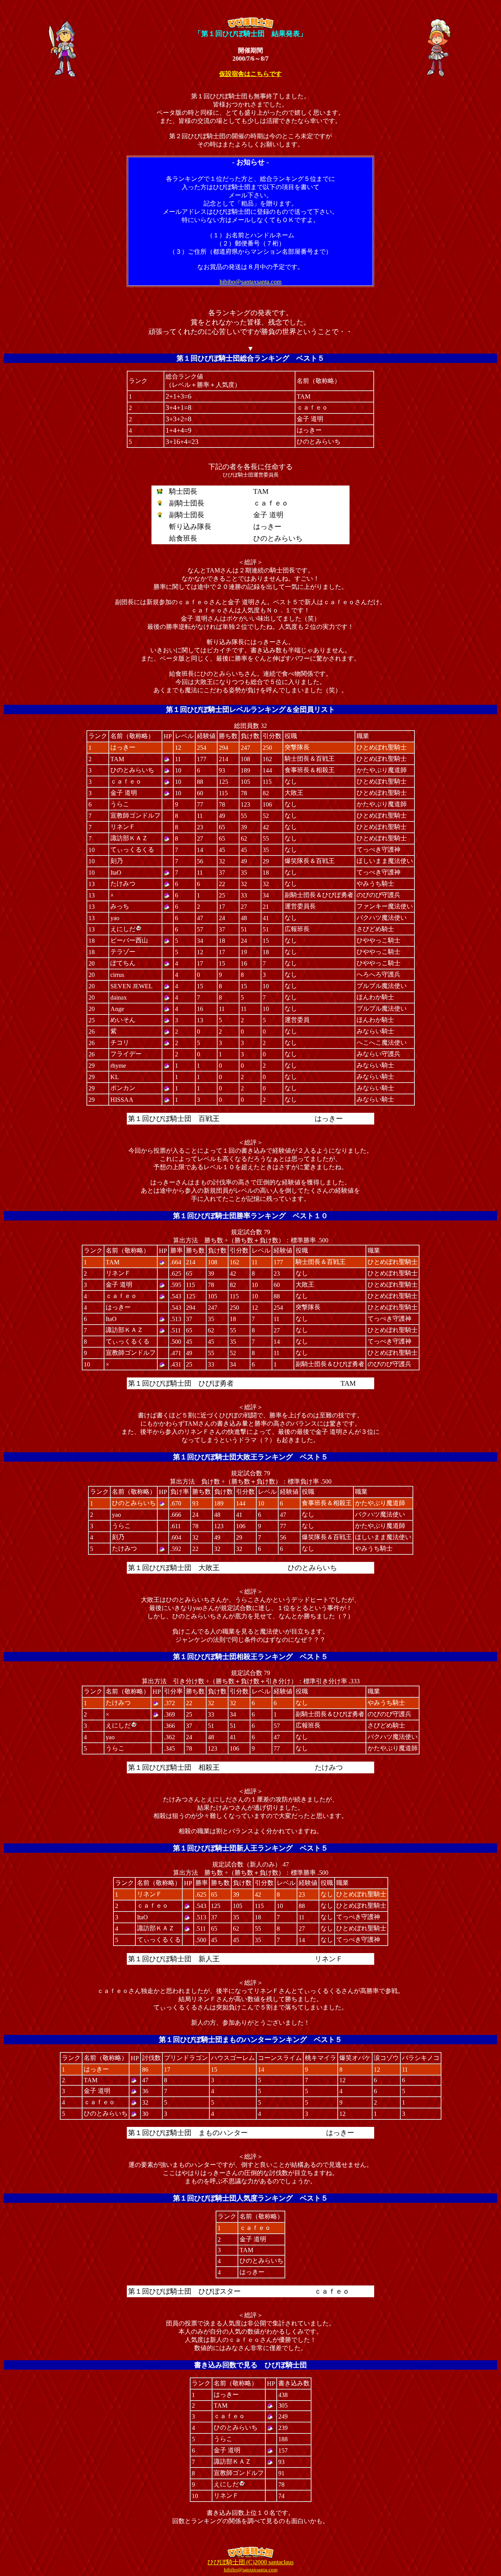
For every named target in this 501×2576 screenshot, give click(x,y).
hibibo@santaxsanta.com (250, 282)
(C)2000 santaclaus (250, 2562)
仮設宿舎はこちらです (250, 74)
